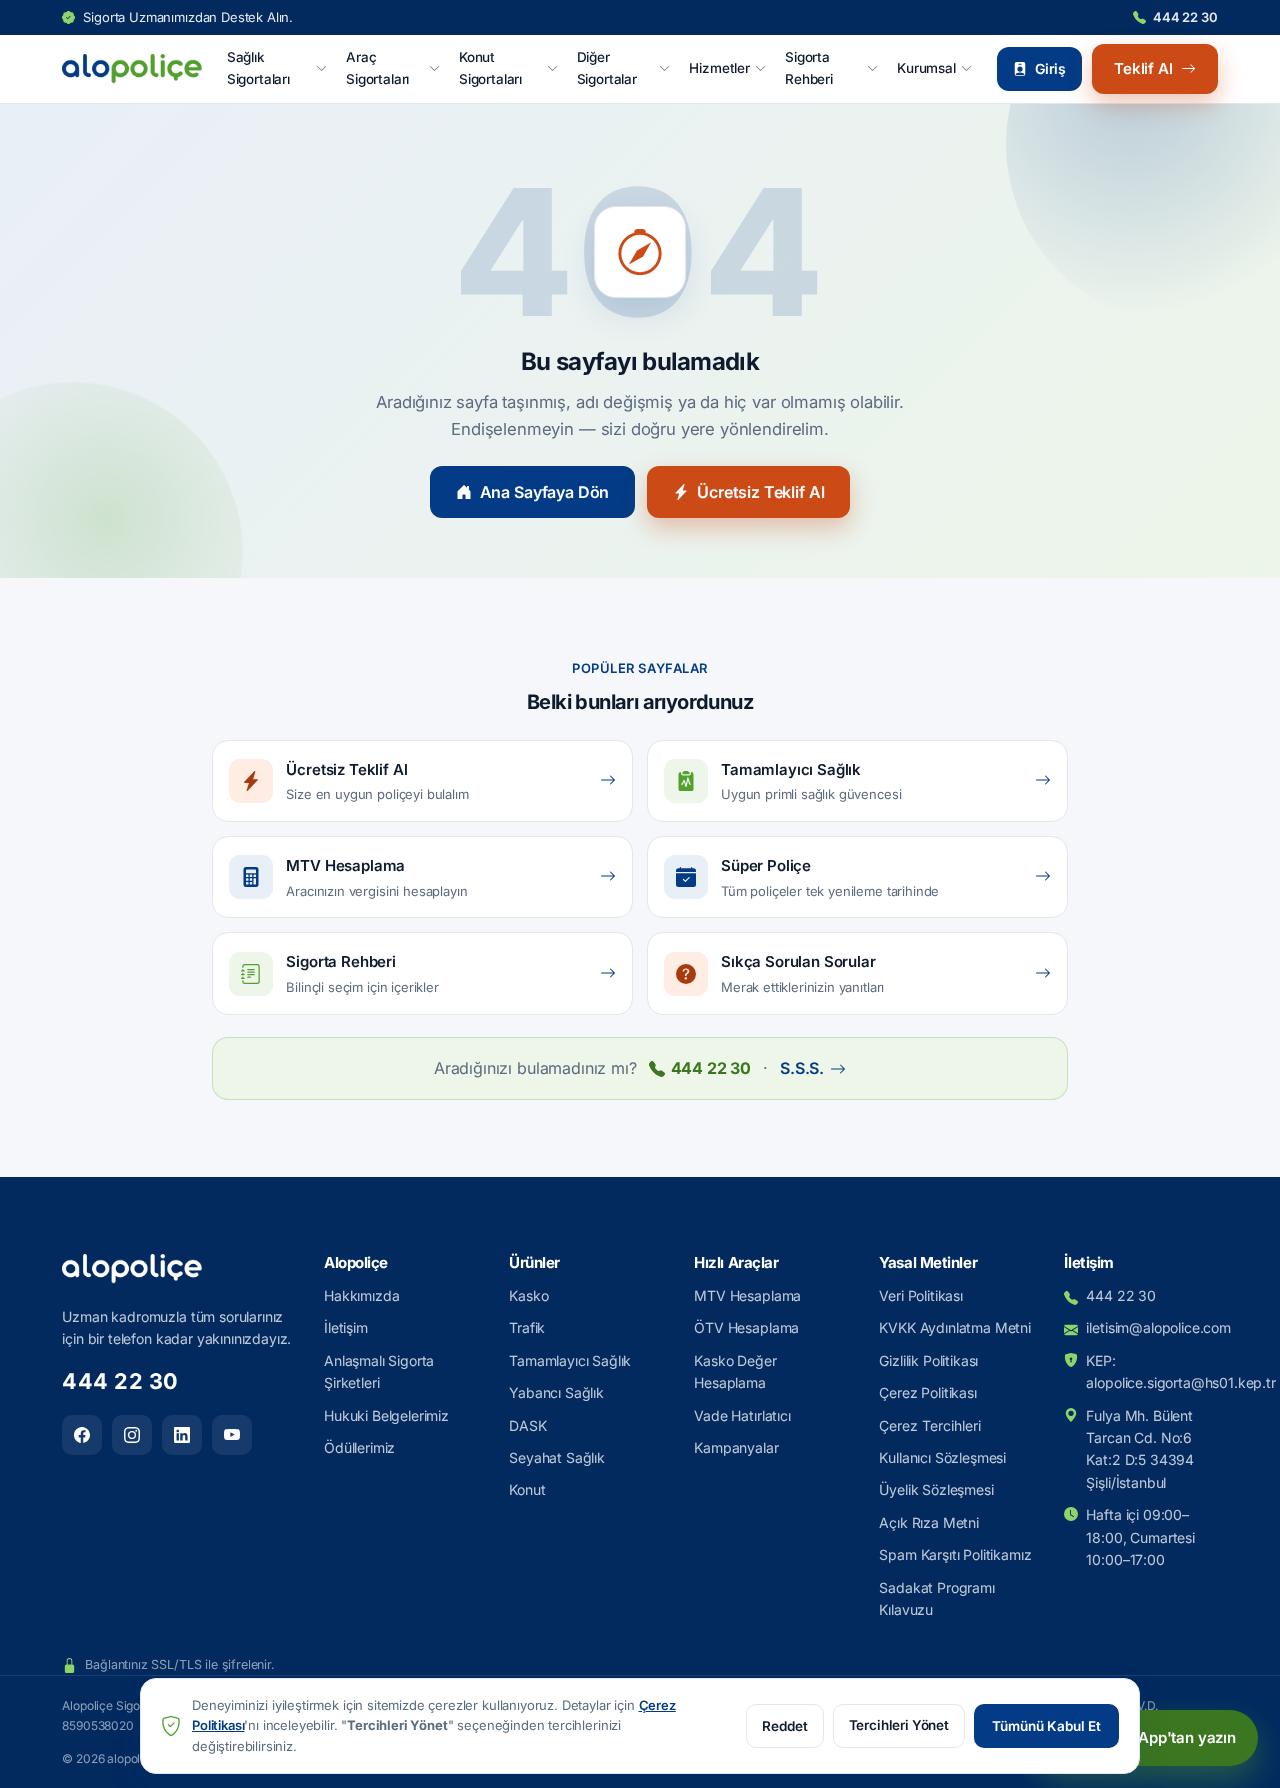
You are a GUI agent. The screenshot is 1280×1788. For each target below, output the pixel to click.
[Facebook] (82, 1435)
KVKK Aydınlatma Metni (955, 1327)
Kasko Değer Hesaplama (735, 1371)
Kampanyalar (736, 1447)
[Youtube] (232, 1435)
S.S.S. (802, 1068)
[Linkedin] (182, 1435)
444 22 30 (1185, 17)
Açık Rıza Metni (929, 1522)
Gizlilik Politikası (928, 1360)
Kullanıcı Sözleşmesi (942, 1457)
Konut (527, 1489)
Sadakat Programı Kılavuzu (936, 1598)
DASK (527, 1425)
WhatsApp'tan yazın (1164, 1737)
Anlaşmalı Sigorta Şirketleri (379, 1371)
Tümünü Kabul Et (1046, 1726)
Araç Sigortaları (377, 68)
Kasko (528, 1295)
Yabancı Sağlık (556, 1392)
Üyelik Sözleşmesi (936, 1489)
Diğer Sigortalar (607, 68)
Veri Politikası (921, 1295)
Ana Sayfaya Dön (545, 492)
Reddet (785, 1726)
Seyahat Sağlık (557, 1457)
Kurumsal (926, 68)
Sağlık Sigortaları (258, 68)
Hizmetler (719, 68)
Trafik (527, 1327)
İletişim (346, 1327)
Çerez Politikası (927, 1392)
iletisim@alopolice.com (1151, 1327)
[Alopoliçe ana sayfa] (131, 69)
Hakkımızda (361, 1295)
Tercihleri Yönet (899, 1725)
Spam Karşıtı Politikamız (955, 1554)
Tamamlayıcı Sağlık (570, 1360)
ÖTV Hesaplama (746, 1327)
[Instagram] (132, 1435)
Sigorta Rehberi (809, 68)
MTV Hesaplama (747, 1295)
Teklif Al (1143, 68)
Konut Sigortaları (490, 68)
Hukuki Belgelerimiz (386, 1415)
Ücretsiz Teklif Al (760, 492)
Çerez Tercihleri (930, 1425)
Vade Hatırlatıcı (742, 1415)
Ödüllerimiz (359, 1447)
